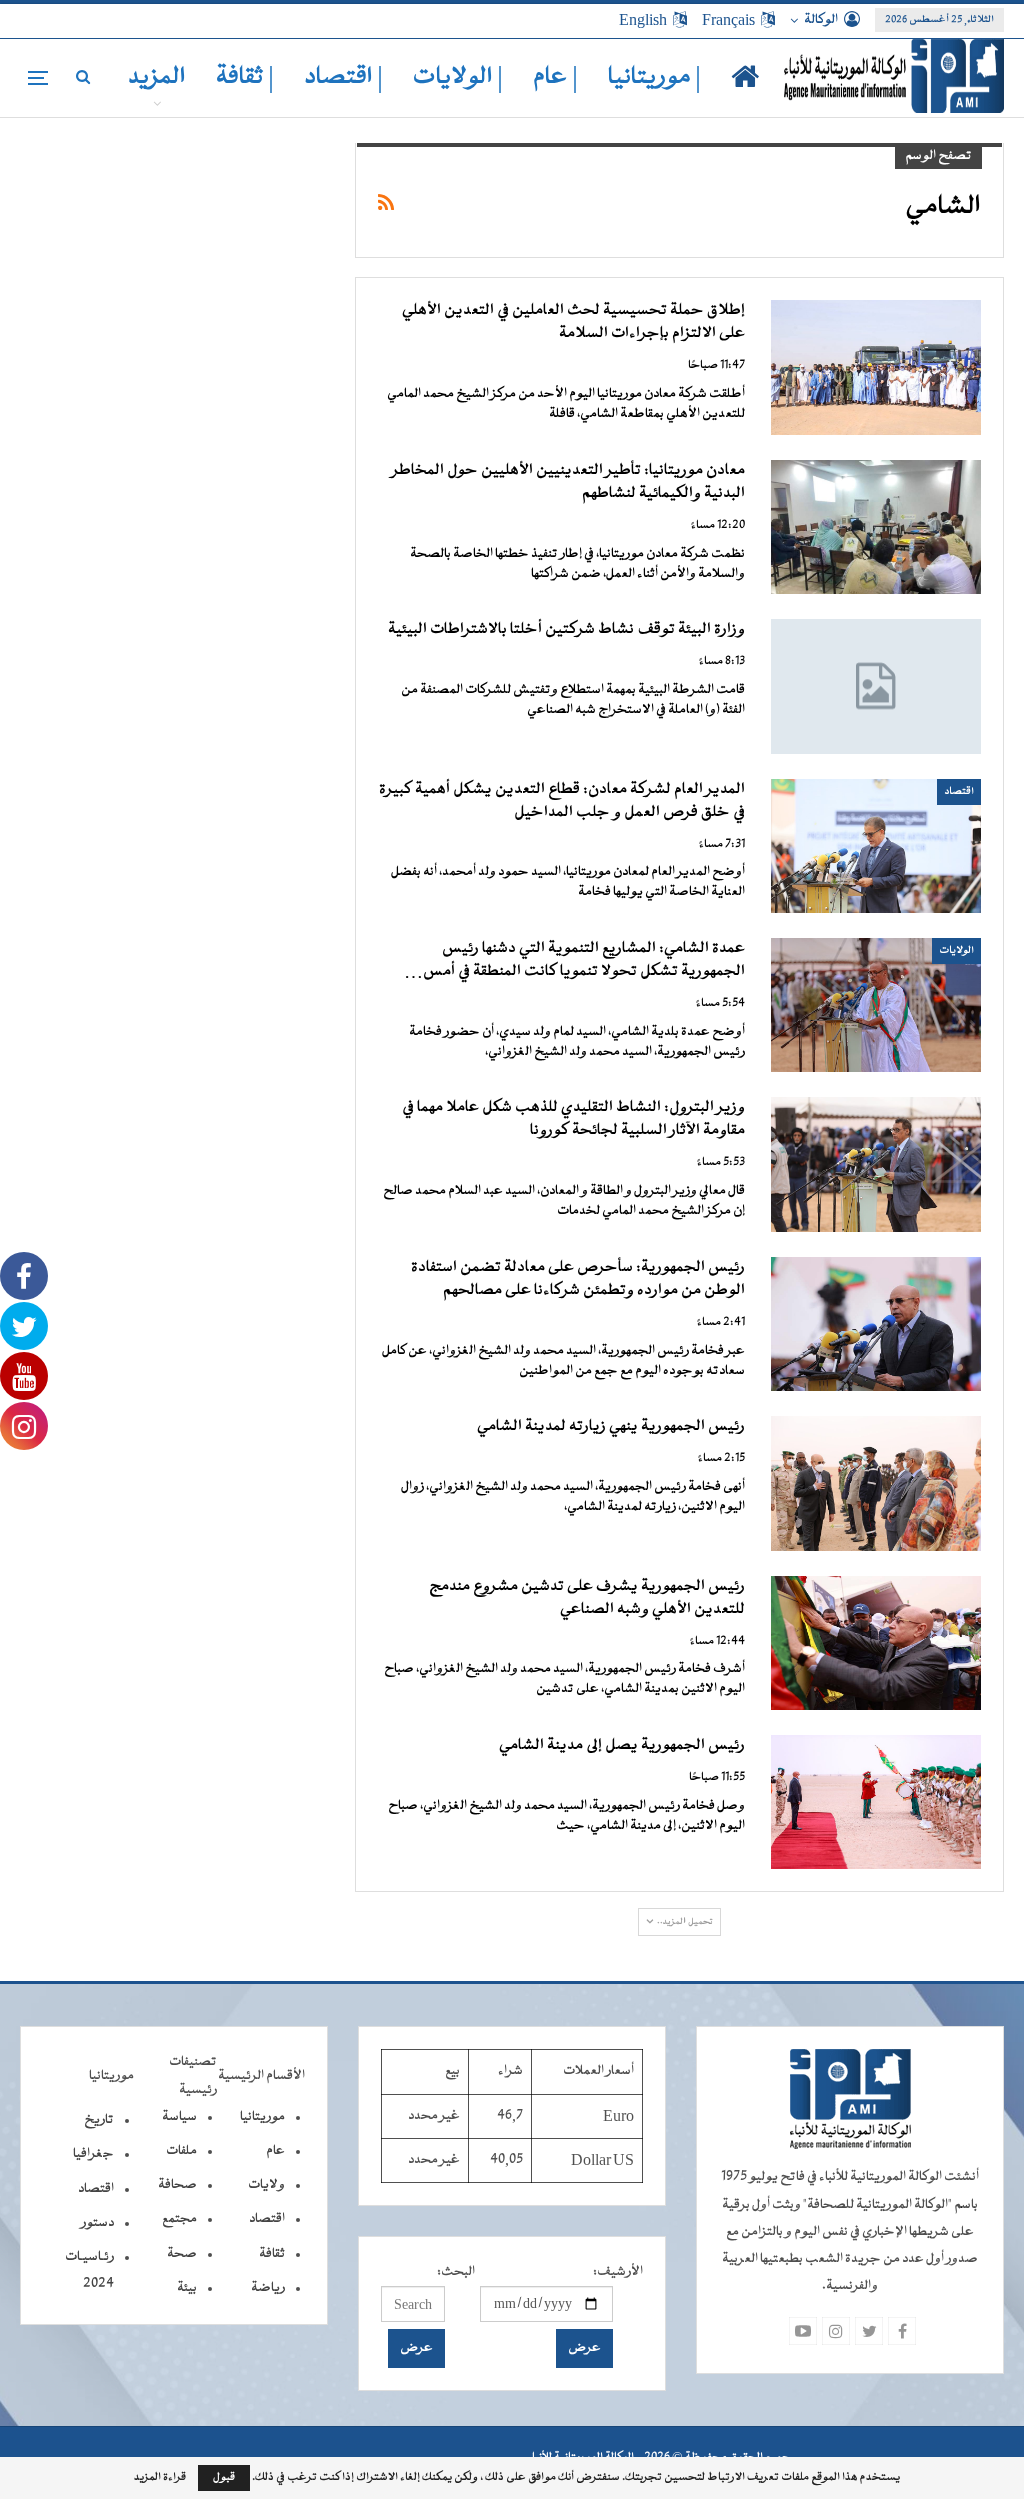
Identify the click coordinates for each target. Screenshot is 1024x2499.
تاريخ (99, 2120)
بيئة (187, 2288)
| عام (555, 77)
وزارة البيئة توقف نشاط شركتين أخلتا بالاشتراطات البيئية (566, 630)
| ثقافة (245, 77)
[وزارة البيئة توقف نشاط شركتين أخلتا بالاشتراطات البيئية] (876, 686)
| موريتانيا (654, 77)
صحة (182, 2254)
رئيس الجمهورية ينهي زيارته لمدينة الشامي (611, 1427)
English (643, 20)
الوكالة (821, 20)
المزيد (157, 77)
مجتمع (179, 2219)
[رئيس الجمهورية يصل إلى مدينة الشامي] (876, 1802)
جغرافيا (93, 2154)
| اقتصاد (343, 77)
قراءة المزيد (160, 2478)
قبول (224, 2477)
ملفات (181, 2151)
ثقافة (272, 2254)
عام (275, 2151)
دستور (97, 2223)
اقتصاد (959, 792)
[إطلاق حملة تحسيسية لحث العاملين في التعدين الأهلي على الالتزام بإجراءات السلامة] (876, 367)
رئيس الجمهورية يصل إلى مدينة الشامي (622, 1746)
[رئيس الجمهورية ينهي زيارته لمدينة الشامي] (876, 1483)
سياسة (179, 2117)
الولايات (956, 951)
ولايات (266, 2185)
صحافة (177, 2185)
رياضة (268, 2288)
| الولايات (458, 77)
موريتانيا (262, 2117)
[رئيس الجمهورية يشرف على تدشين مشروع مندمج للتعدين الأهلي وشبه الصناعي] (876, 1643)
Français (728, 20)
